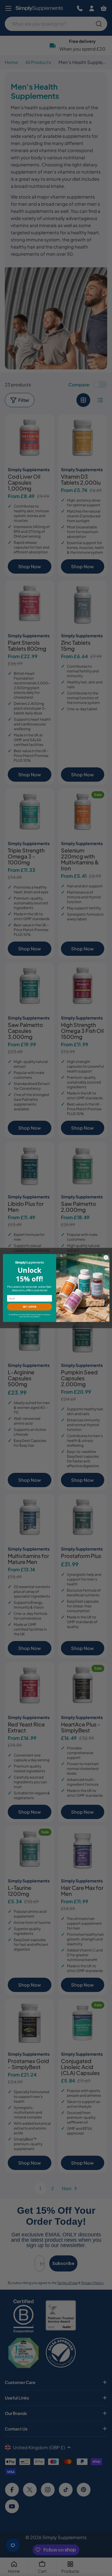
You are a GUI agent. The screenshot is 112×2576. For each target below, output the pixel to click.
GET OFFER (29, 1307)
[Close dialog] (106, 1257)
